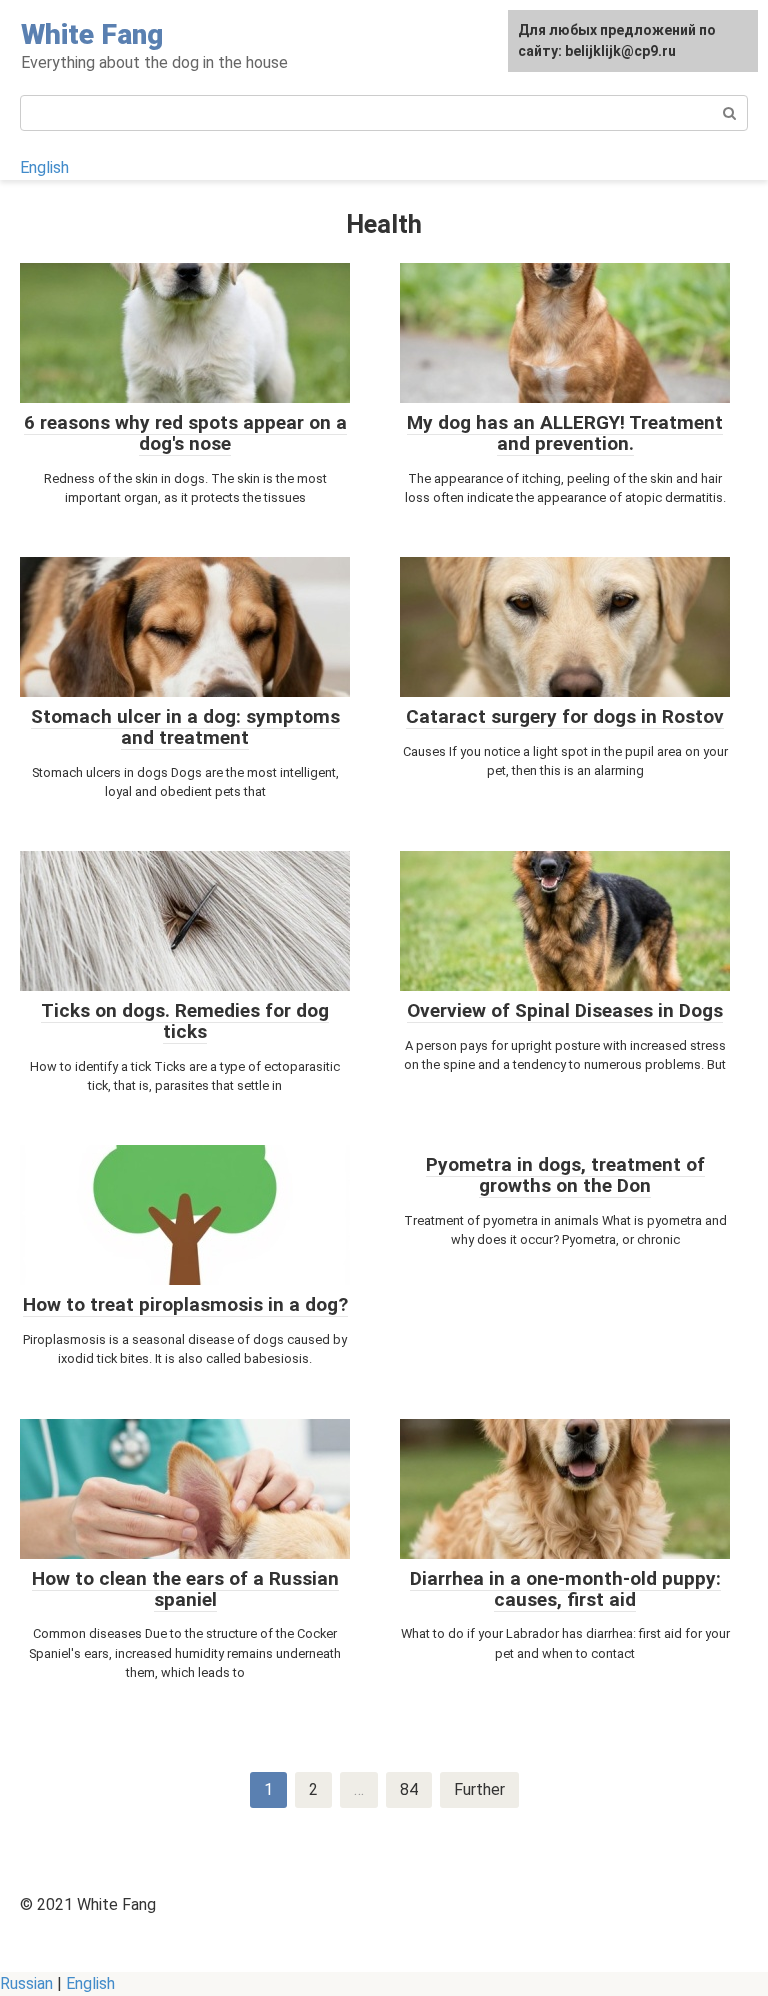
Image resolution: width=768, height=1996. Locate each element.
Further (479, 1789)
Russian (26, 1983)
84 (409, 1789)
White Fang (92, 34)
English (44, 167)
